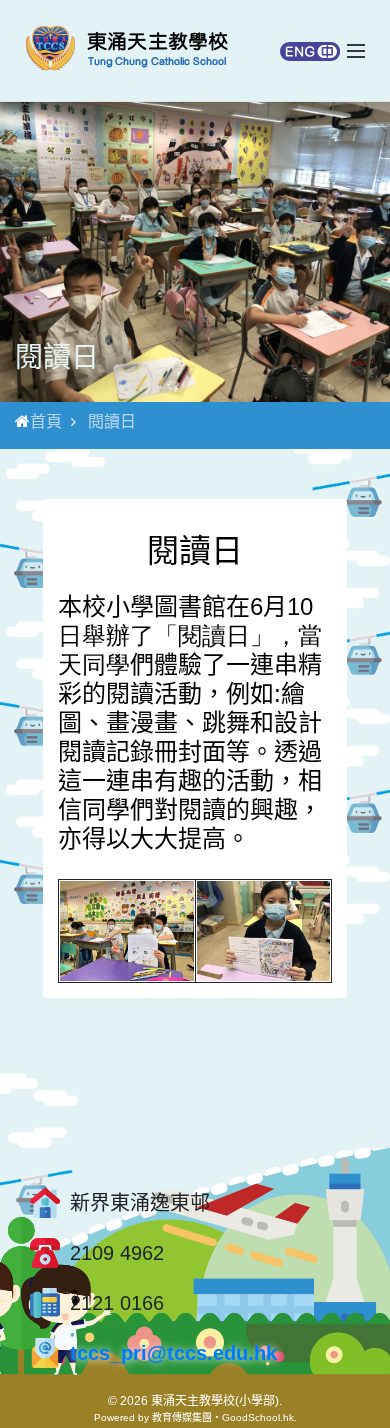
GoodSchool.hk (258, 1417)
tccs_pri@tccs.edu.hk (173, 1353)
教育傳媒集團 (182, 1417)
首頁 (46, 421)
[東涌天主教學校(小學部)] (127, 50)
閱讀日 (112, 421)
